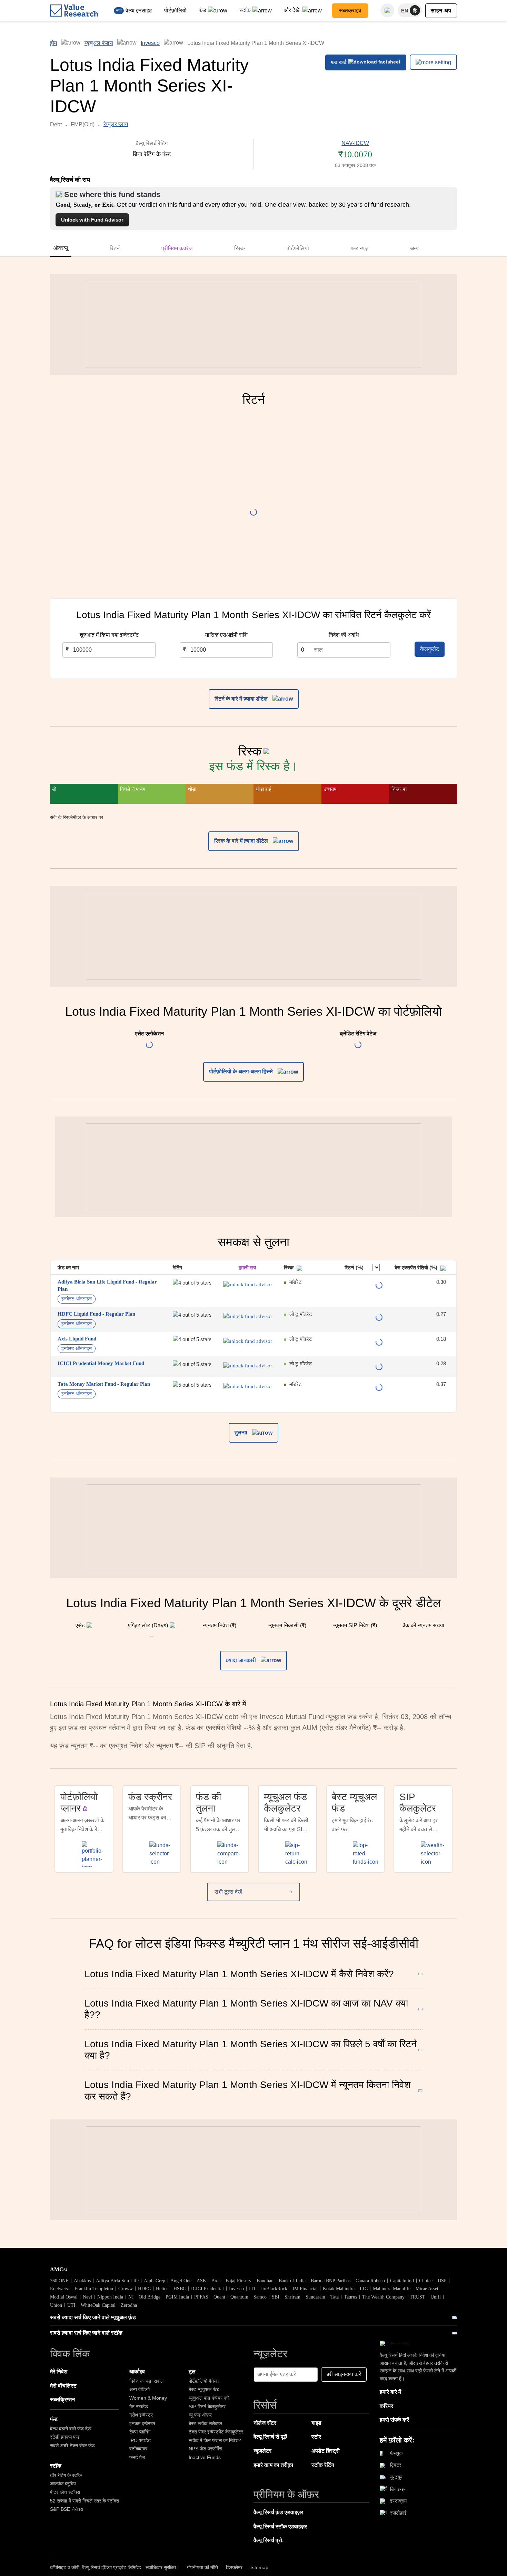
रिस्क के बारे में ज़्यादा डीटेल (242, 841)
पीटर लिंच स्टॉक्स (65, 2492)
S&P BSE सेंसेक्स (67, 2509)
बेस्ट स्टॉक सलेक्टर (205, 2423)
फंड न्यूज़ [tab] (360, 248)
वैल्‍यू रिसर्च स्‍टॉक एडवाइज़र (280, 2526)
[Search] (387, 10)
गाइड (316, 2423)
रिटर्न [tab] (115, 248)
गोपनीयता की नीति (202, 2567)
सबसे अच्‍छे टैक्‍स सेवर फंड (72, 2446)
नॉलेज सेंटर (265, 2423)
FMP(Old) (83, 124)
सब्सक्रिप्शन (62, 2399)
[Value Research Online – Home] (74, 11)
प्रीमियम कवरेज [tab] (177, 248)
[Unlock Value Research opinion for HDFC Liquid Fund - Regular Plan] (247, 1316)
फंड (202, 10)
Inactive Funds (205, 2457)
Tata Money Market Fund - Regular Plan (104, 1384)
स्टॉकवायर (138, 2449)
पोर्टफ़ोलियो (175, 11)
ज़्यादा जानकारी (242, 1660)
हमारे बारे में (390, 2392)
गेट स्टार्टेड (139, 2407)
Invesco (150, 43)
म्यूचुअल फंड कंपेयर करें (209, 2398)
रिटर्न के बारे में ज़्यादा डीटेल (242, 699)
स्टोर (316, 2437)
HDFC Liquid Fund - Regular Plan (96, 1314)
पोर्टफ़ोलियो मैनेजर (204, 2381)
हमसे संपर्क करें (394, 2420)
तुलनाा (242, 1432)
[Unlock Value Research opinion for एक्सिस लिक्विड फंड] (247, 1341)
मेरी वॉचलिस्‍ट (63, 2386)
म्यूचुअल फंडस (99, 43)
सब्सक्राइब (350, 11)
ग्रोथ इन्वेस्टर (141, 2415)
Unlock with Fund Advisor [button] (92, 220)
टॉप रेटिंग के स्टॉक (66, 2475)
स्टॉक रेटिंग (323, 2465)
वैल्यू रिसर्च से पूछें (270, 2437)
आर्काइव (137, 2372)
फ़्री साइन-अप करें (344, 2374)
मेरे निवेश (59, 2372)
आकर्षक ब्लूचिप (63, 2484)
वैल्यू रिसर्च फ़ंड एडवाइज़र (278, 2512)
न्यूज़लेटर (262, 2451)
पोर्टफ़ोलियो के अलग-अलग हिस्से (242, 1071)
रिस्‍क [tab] (240, 248)
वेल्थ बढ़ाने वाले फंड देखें (71, 2429)
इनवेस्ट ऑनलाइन (77, 1299)
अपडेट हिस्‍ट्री (326, 2451)
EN (405, 11)
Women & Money (148, 2398)
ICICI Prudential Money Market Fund (101, 1363)
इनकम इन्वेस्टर (142, 2423)
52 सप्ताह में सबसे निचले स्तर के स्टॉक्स (84, 2501)
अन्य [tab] (414, 248)
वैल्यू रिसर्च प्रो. (269, 2540)
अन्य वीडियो (140, 2389)
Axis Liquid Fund (77, 1339)
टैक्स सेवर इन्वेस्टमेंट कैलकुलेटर (216, 2432)
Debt (56, 124)
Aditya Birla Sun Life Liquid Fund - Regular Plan (107, 1285)
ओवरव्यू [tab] (61, 248)
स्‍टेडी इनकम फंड (65, 2437)
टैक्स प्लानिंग (140, 2432)
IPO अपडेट (140, 2440)
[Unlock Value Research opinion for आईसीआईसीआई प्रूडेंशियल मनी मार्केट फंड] (247, 1366)
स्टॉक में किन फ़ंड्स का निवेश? (215, 2440)
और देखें (292, 10)
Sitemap (259, 2567)
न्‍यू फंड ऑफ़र (200, 2415)
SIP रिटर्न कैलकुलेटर (207, 2407)
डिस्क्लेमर (234, 2567)
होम (53, 43)
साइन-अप (441, 11)
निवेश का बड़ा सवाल (146, 2381)
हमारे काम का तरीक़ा (273, 2465)
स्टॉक (245, 10)
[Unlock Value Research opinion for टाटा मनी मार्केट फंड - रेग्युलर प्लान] (247, 1386)
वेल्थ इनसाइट (139, 11)
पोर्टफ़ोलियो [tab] (298, 248)
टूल (192, 2372)
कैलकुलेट (430, 649)
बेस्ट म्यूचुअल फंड (204, 2389)
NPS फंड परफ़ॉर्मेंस (205, 2449)
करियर (386, 2406)
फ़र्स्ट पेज (137, 2457)
